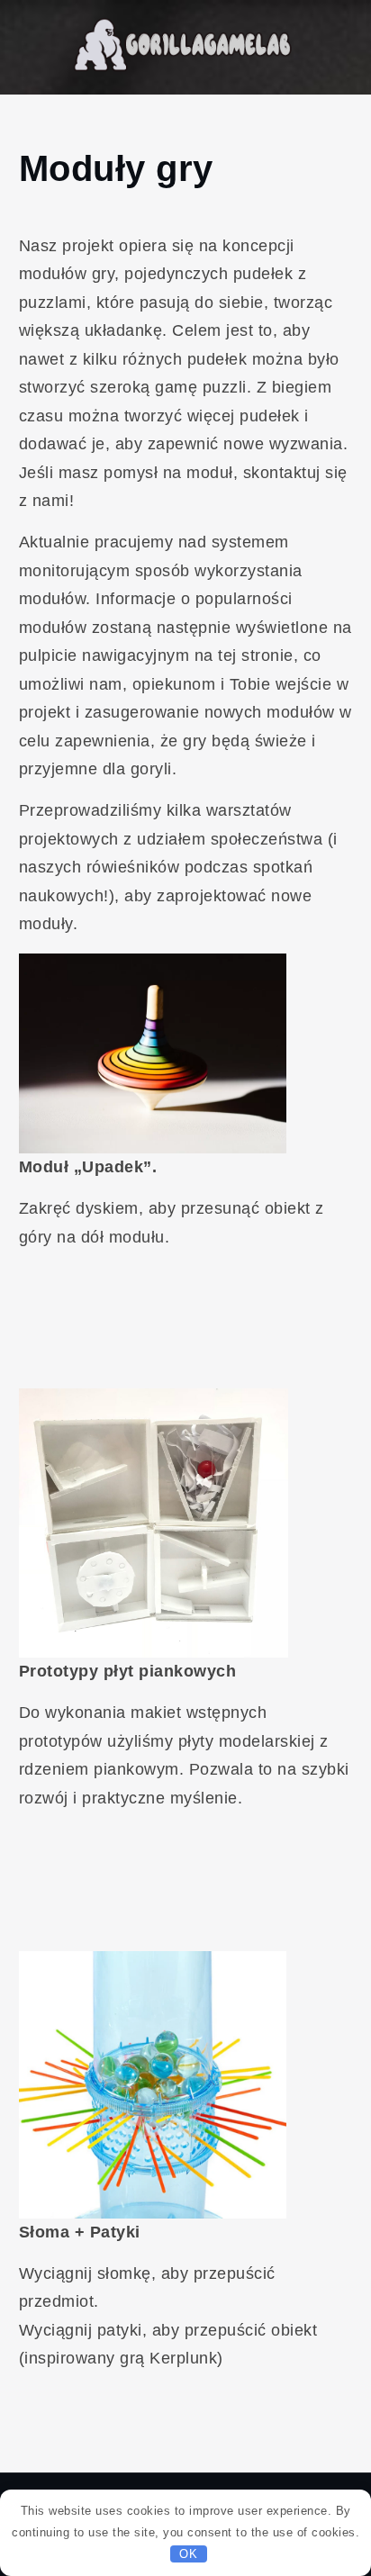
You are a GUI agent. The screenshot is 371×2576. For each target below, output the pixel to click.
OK (188, 2554)
